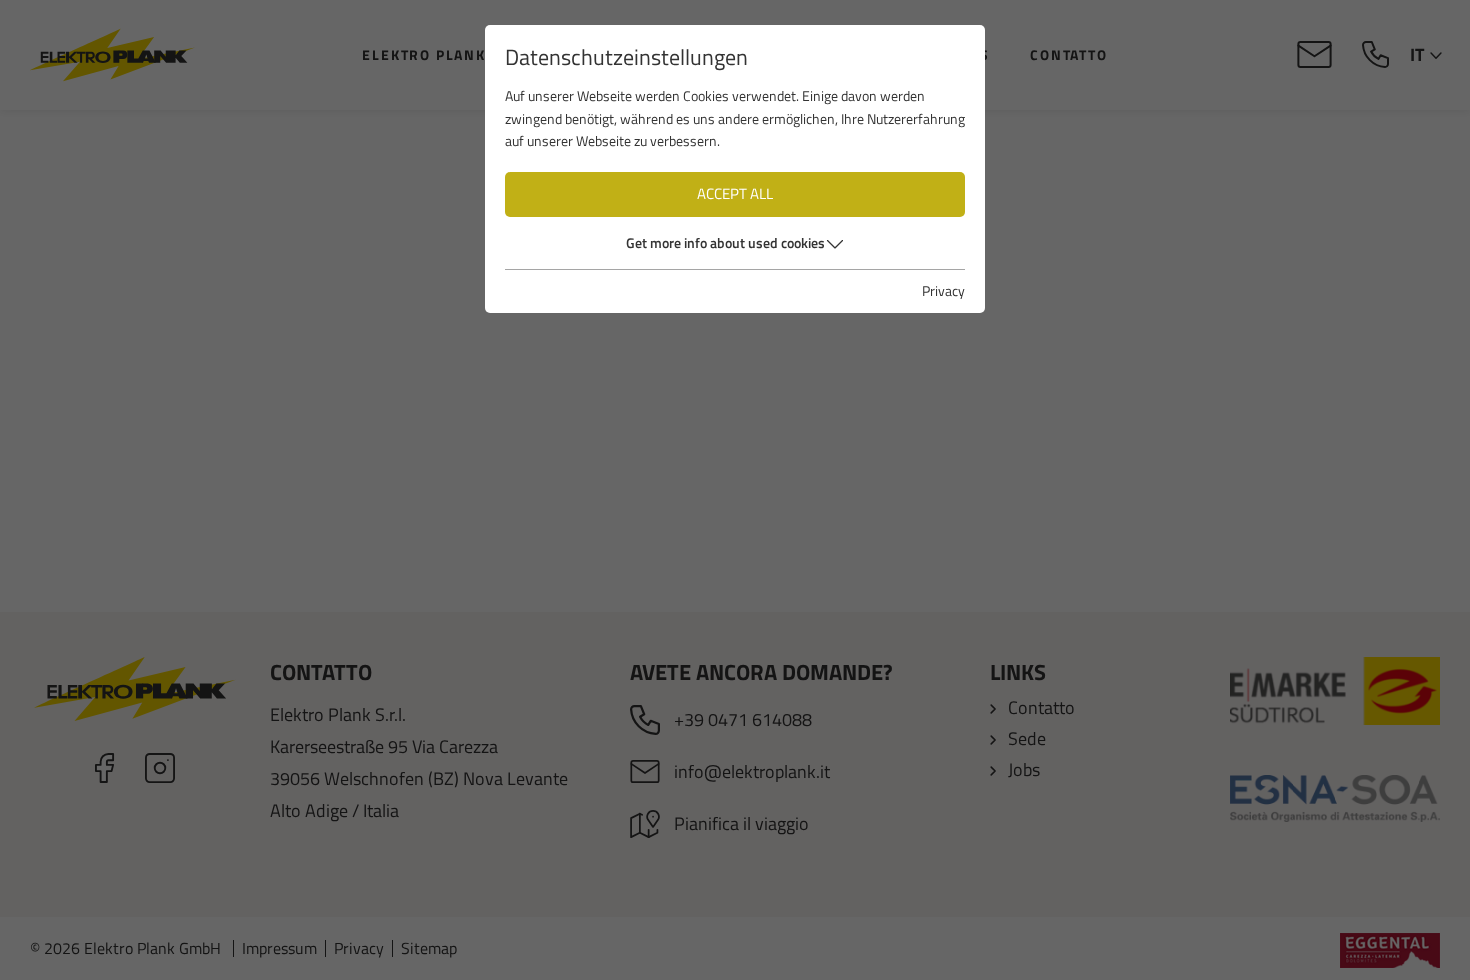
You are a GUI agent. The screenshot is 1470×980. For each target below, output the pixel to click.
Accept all (735, 193)
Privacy (943, 290)
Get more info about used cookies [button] (725, 242)
